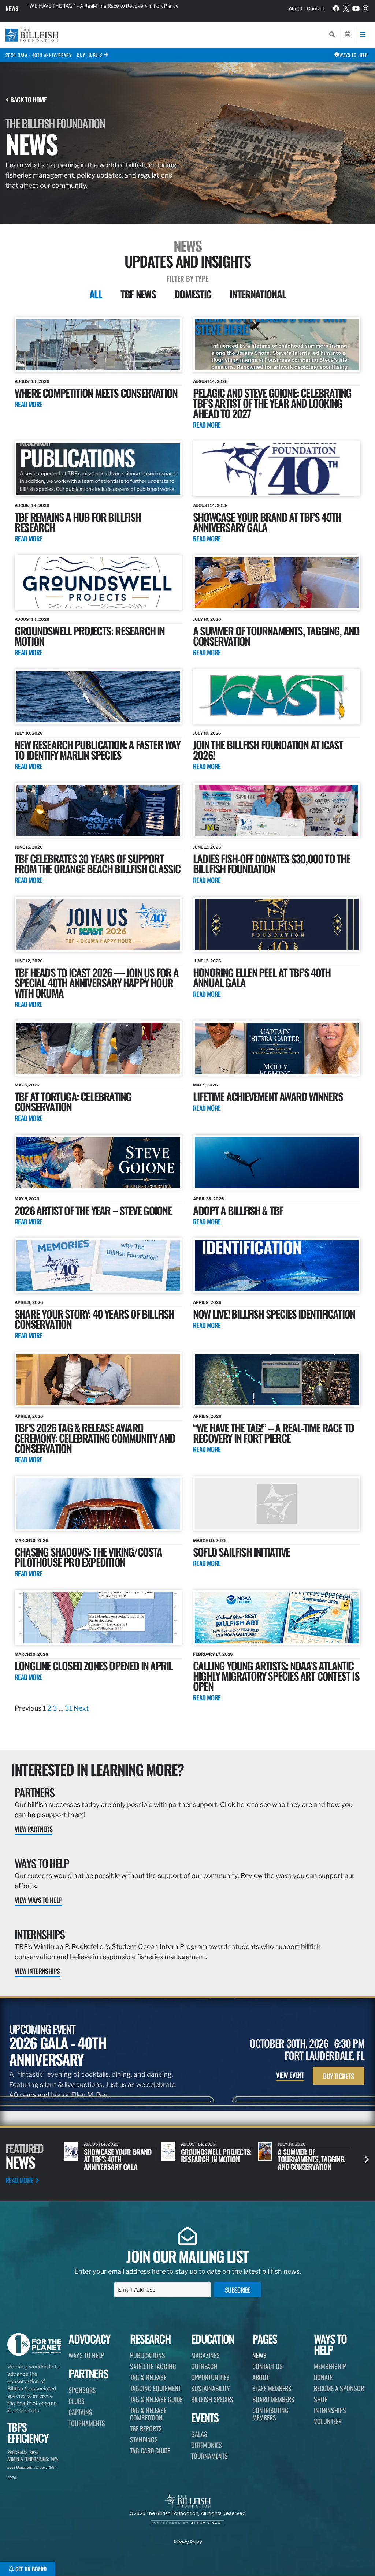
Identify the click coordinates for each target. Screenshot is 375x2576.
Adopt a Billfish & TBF (238, 1210)
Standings (144, 2439)
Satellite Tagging (153, 2366)
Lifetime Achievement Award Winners (268, 1096)
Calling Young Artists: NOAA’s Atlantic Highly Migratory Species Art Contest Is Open (276, 1676)
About (296, 8)
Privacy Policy (188, 2542)
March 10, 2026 (31, 1540)
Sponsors (82, 2390)
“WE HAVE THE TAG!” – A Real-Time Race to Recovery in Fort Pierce (273, 1433)
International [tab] (258, 294)
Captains (80, 2412)
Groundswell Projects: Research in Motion (90, 636)
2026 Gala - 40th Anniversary (38, 55)
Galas (199, 2434)
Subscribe (238, 2290)
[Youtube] (356, 8)
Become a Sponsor (339, 2388)
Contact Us (268, 2366)
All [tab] (96, 294)
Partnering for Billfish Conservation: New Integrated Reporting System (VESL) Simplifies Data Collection (115, 8)
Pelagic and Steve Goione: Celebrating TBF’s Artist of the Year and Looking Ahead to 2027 (272, 403)
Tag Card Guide (150, 2450)
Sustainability (211, 2388)
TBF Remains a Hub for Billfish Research (78, 522)
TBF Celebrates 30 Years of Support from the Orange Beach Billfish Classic (98, 863)
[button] (367, 2159)
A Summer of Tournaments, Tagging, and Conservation (276, 636)
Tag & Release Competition (148, 2414)
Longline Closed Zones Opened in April (94, 1665)
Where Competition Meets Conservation (96, 393)
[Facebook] (337, 8)
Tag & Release (148, 2377)
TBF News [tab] (138, 294)
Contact (316, 8)
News (12, 8)
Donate (323, 2377)
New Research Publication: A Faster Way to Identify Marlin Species (98, 750)
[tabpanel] (187, 1015)
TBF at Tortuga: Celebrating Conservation (73, 1101)
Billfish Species (212, 2399)
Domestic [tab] (193, 294)
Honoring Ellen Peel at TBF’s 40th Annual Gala (262, 977)
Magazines (205, 2355)
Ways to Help (42, 1863)
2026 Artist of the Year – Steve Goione (93, 1210)
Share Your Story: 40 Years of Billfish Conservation (94, 1319)
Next (81, 1708)
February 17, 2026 (213, 1654)
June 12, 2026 (207, 847)
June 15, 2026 (29, 847)
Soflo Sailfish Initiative (241, 1552)
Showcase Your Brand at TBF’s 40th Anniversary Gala (267, 522)
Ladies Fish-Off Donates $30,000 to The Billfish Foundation (272, 863)
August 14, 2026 (32, 381)
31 (68, 1708)
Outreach (204, 2366)
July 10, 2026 (207, 619)
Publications (148, 2355)
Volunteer (328, 2421)
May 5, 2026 (27, 1085)
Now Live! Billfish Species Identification (274, 1314)
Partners (34, 1792)
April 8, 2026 (29, 1302)
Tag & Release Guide (156, 2399)
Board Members (273, 2399)
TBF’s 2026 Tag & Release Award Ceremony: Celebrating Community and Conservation (95, 1438)
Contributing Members (270, 2414)
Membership (330, 2366)
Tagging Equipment (155, 2388)
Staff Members (272, 2388)
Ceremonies (207, 2445)
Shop (321, 2399)
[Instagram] (365, 8)
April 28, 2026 (209, 1199)
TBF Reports (146, 2428)
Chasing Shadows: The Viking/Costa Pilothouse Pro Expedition (88, 1557)
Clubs (77, 2401)
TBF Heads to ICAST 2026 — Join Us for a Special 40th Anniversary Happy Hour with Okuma (96, 982)
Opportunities (210, 2377)
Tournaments (87, 2423)
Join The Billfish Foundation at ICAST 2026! (268, 750)
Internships (40, 1934)
